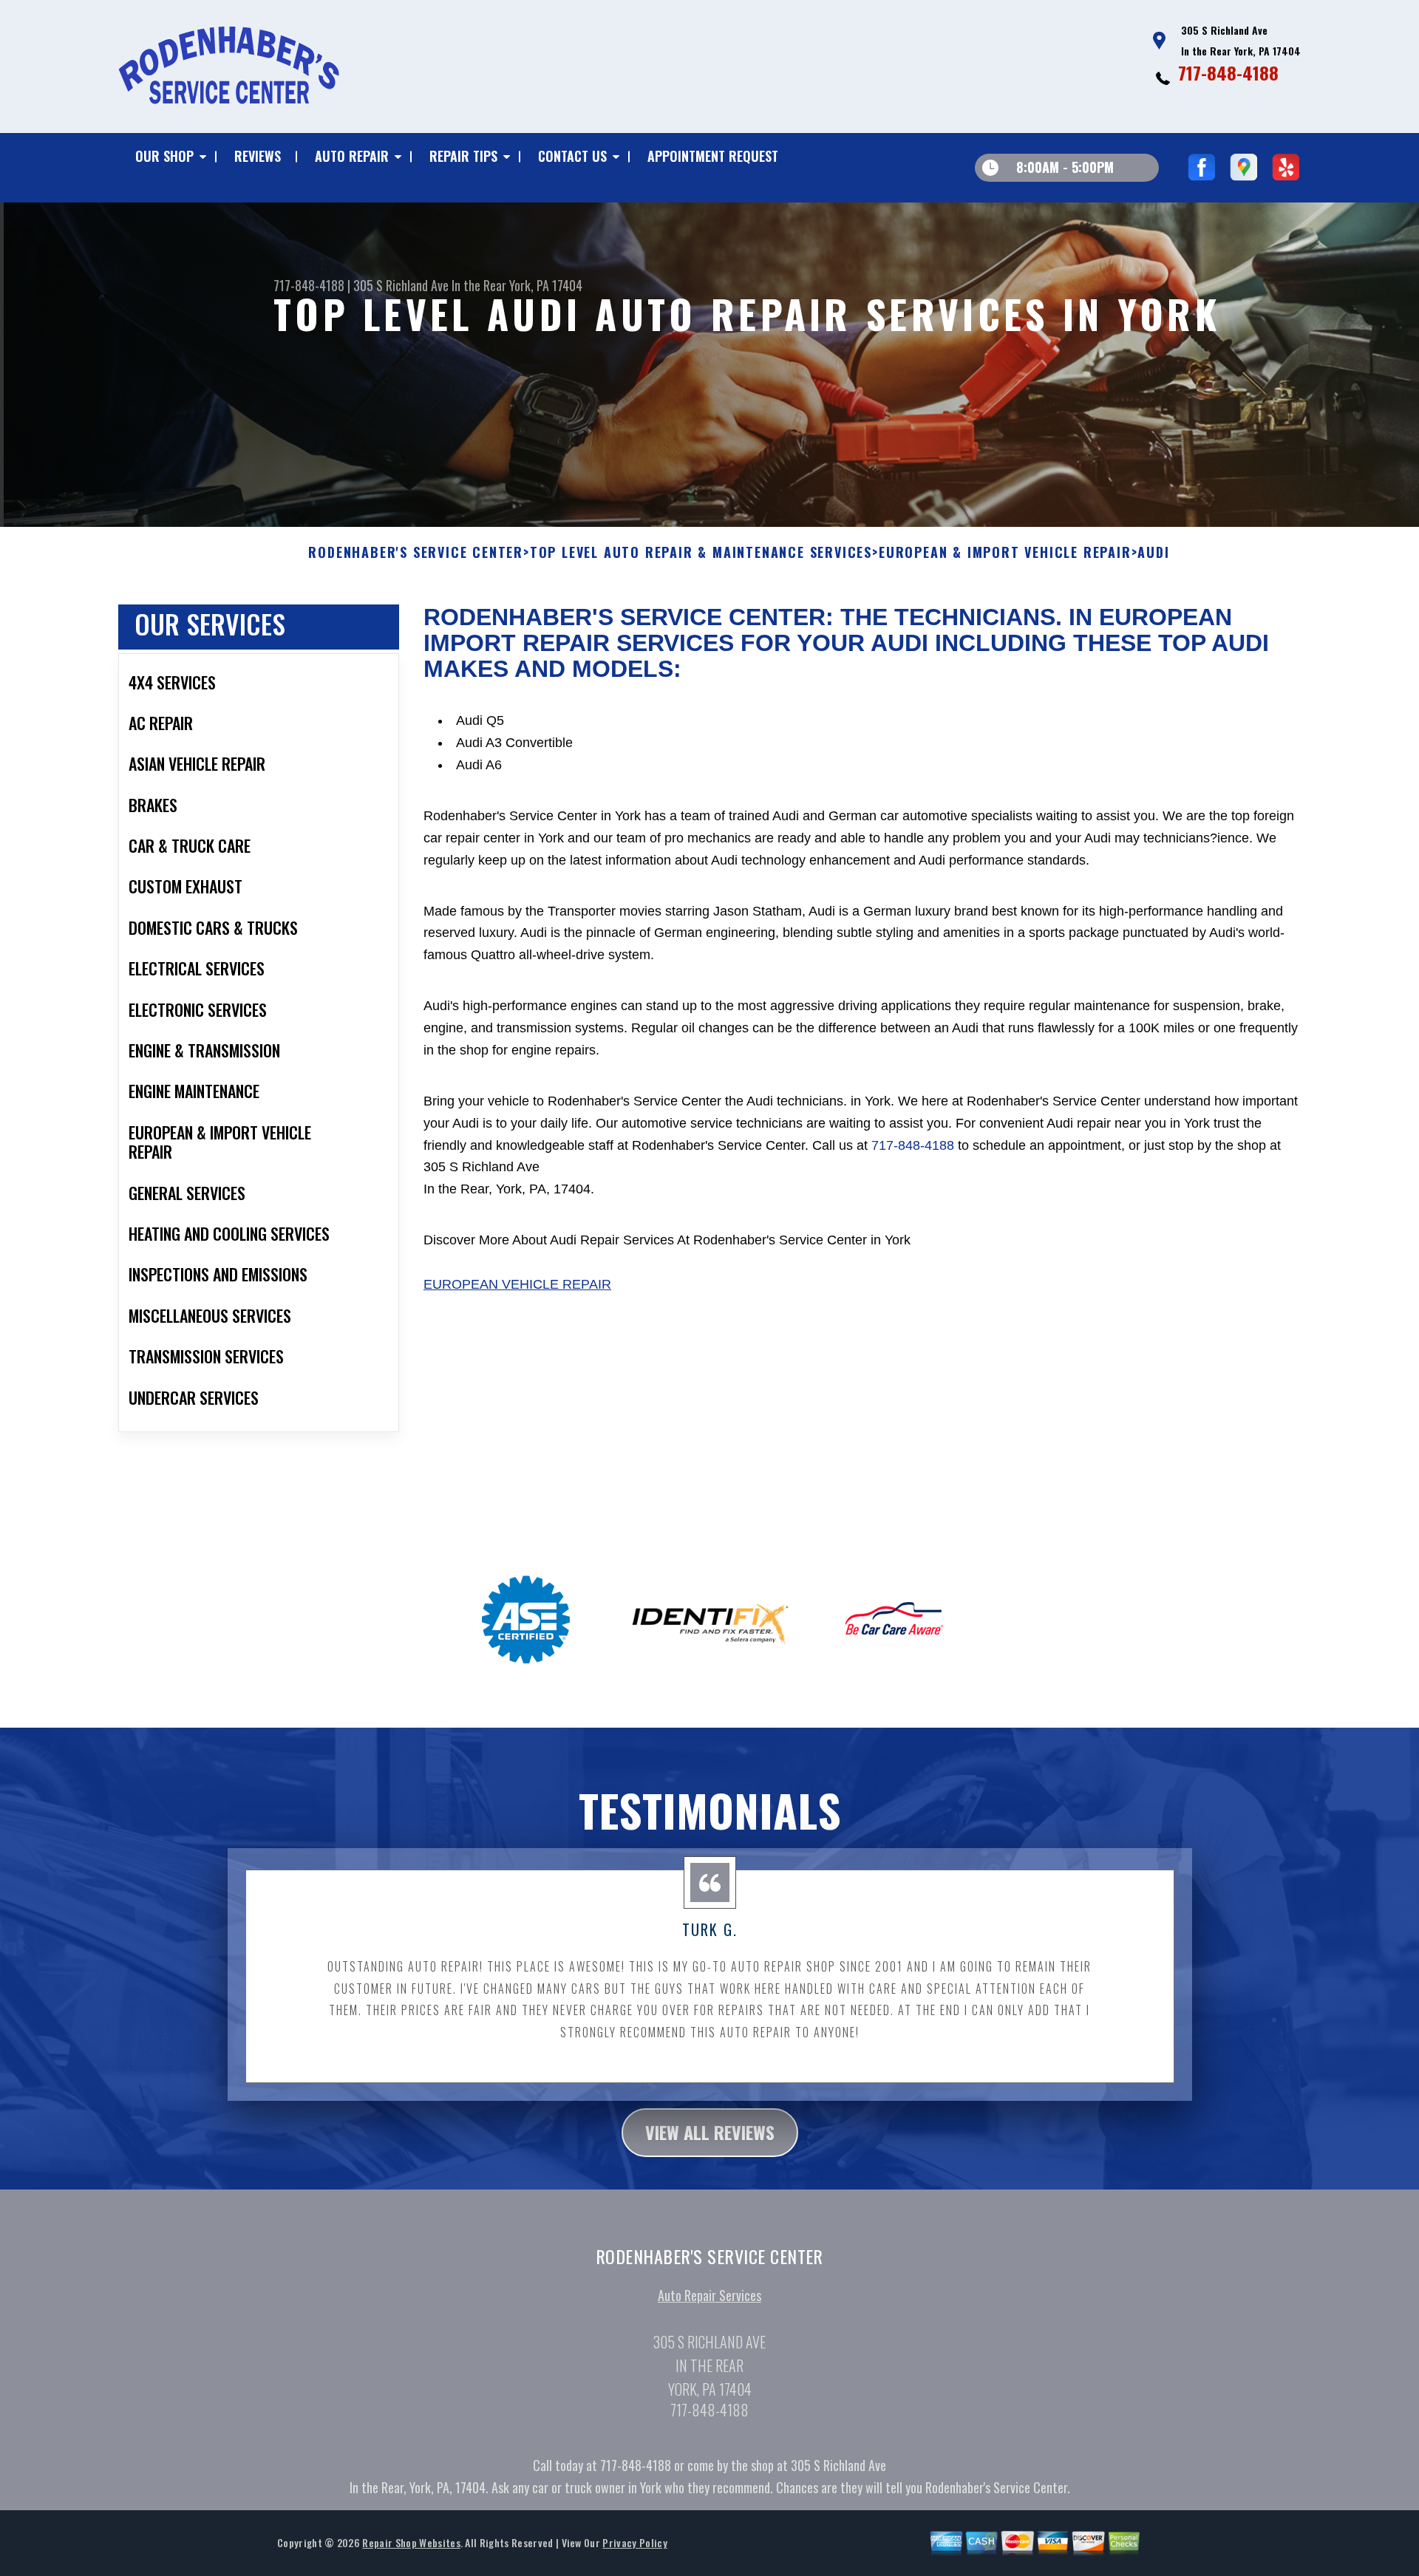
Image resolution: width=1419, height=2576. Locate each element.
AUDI (1153, 553)
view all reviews (710, 2132)
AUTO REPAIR (352, 156)
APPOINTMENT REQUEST (713, 156)
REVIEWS (258, 156)
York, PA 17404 (546, 285)
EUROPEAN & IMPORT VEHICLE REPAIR (1005, 553)
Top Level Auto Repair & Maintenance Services (701, 553)
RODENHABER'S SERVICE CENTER (416, 553)
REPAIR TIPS (463, 156)
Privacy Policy (634, 2542)
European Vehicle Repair (517, 1284)
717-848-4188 (1228, 72)
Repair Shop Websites (411, 2542)
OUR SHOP (164, 156)
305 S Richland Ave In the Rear (430, 285)
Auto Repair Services (709, 2295)
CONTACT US (572, 156)
